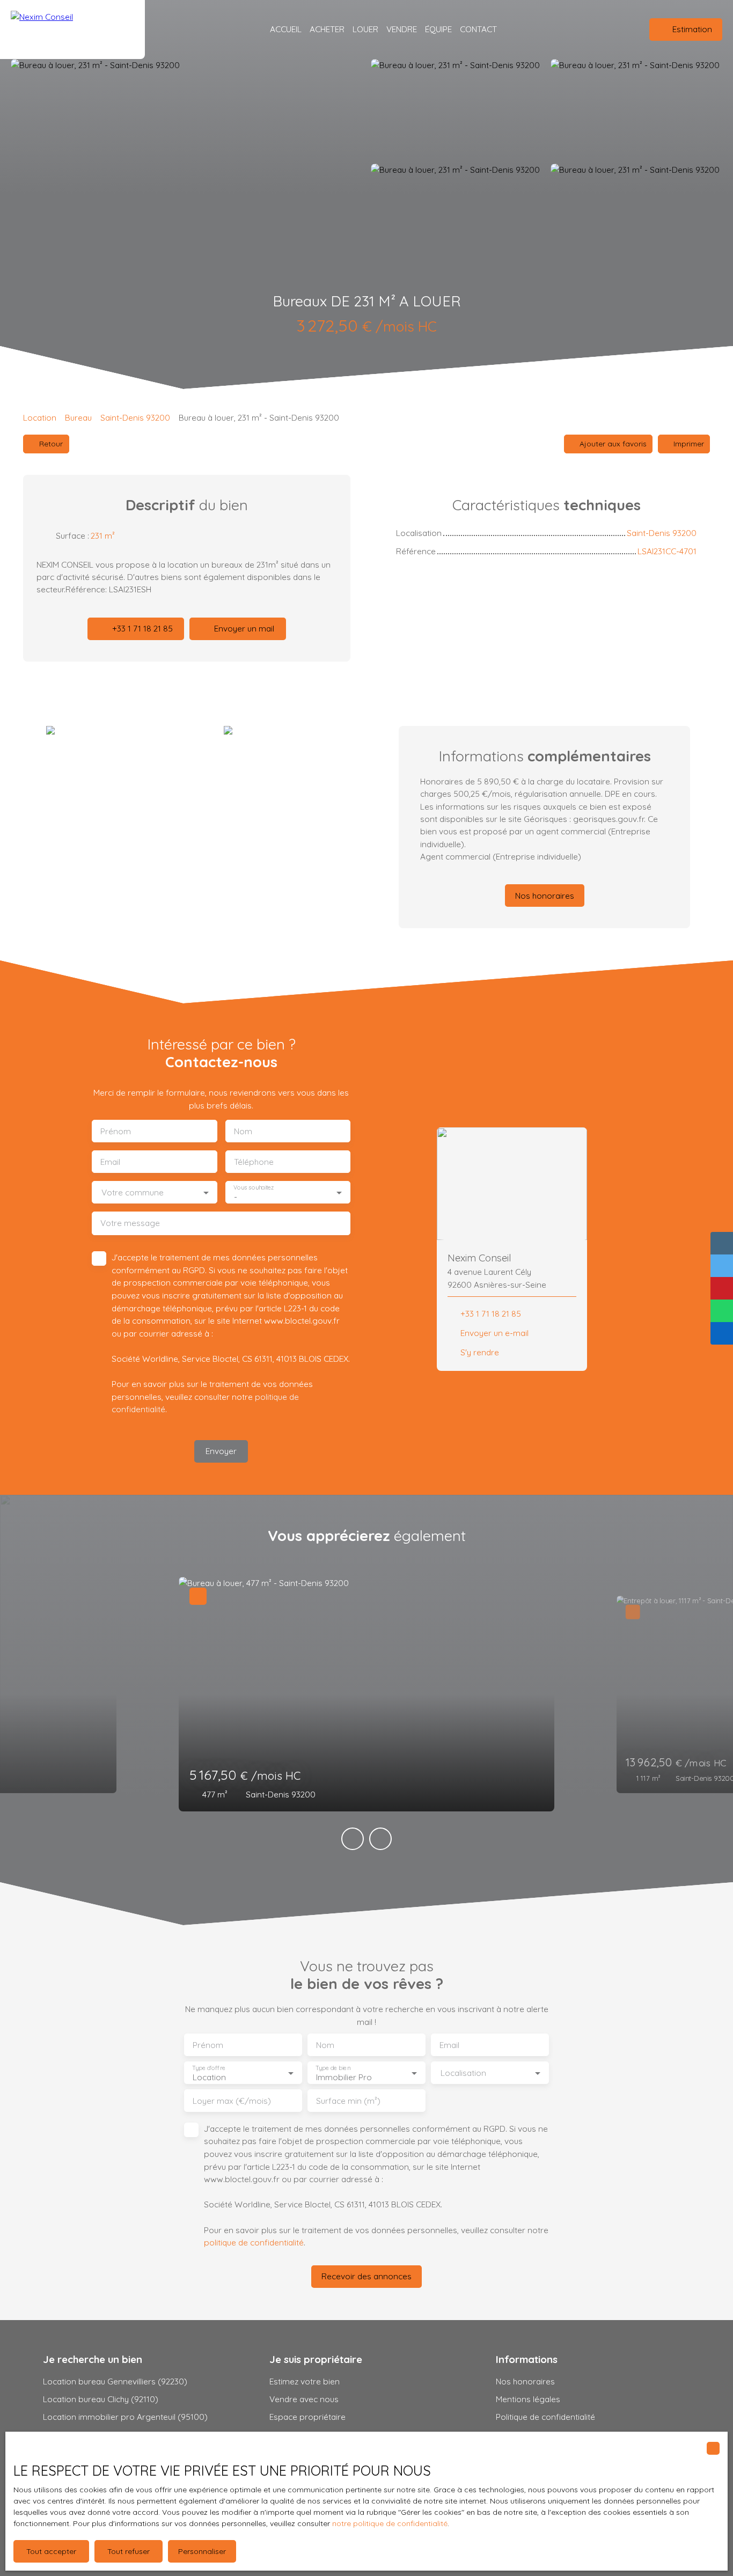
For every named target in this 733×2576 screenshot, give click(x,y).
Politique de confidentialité (545, 2417)
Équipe (438, 29)
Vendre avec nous (304, 2399)
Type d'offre (209, 2068)
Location (40, 417)
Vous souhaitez (254, 1188)
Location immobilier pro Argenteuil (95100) (125, 2417)
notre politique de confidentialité (390, 2523)
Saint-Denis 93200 (135, 417)
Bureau (78, 417)
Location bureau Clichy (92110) (101, 2399)
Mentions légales (528, 2399)
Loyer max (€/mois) (232, 2101)
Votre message (130, 1223)
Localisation (463, 2073)
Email (110, 1162)
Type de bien (333, 2068)
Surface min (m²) (348, 2101)
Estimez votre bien (305, 2381)
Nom (243, 1131)
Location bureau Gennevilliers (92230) (115, 2381)
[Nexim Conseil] (72, 30)
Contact (478, 29)
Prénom (116, 1131)
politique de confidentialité (254, 2242)
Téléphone (254, 1162)
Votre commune (133, 1192)
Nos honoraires (525, 2381)
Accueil (286, 29)
